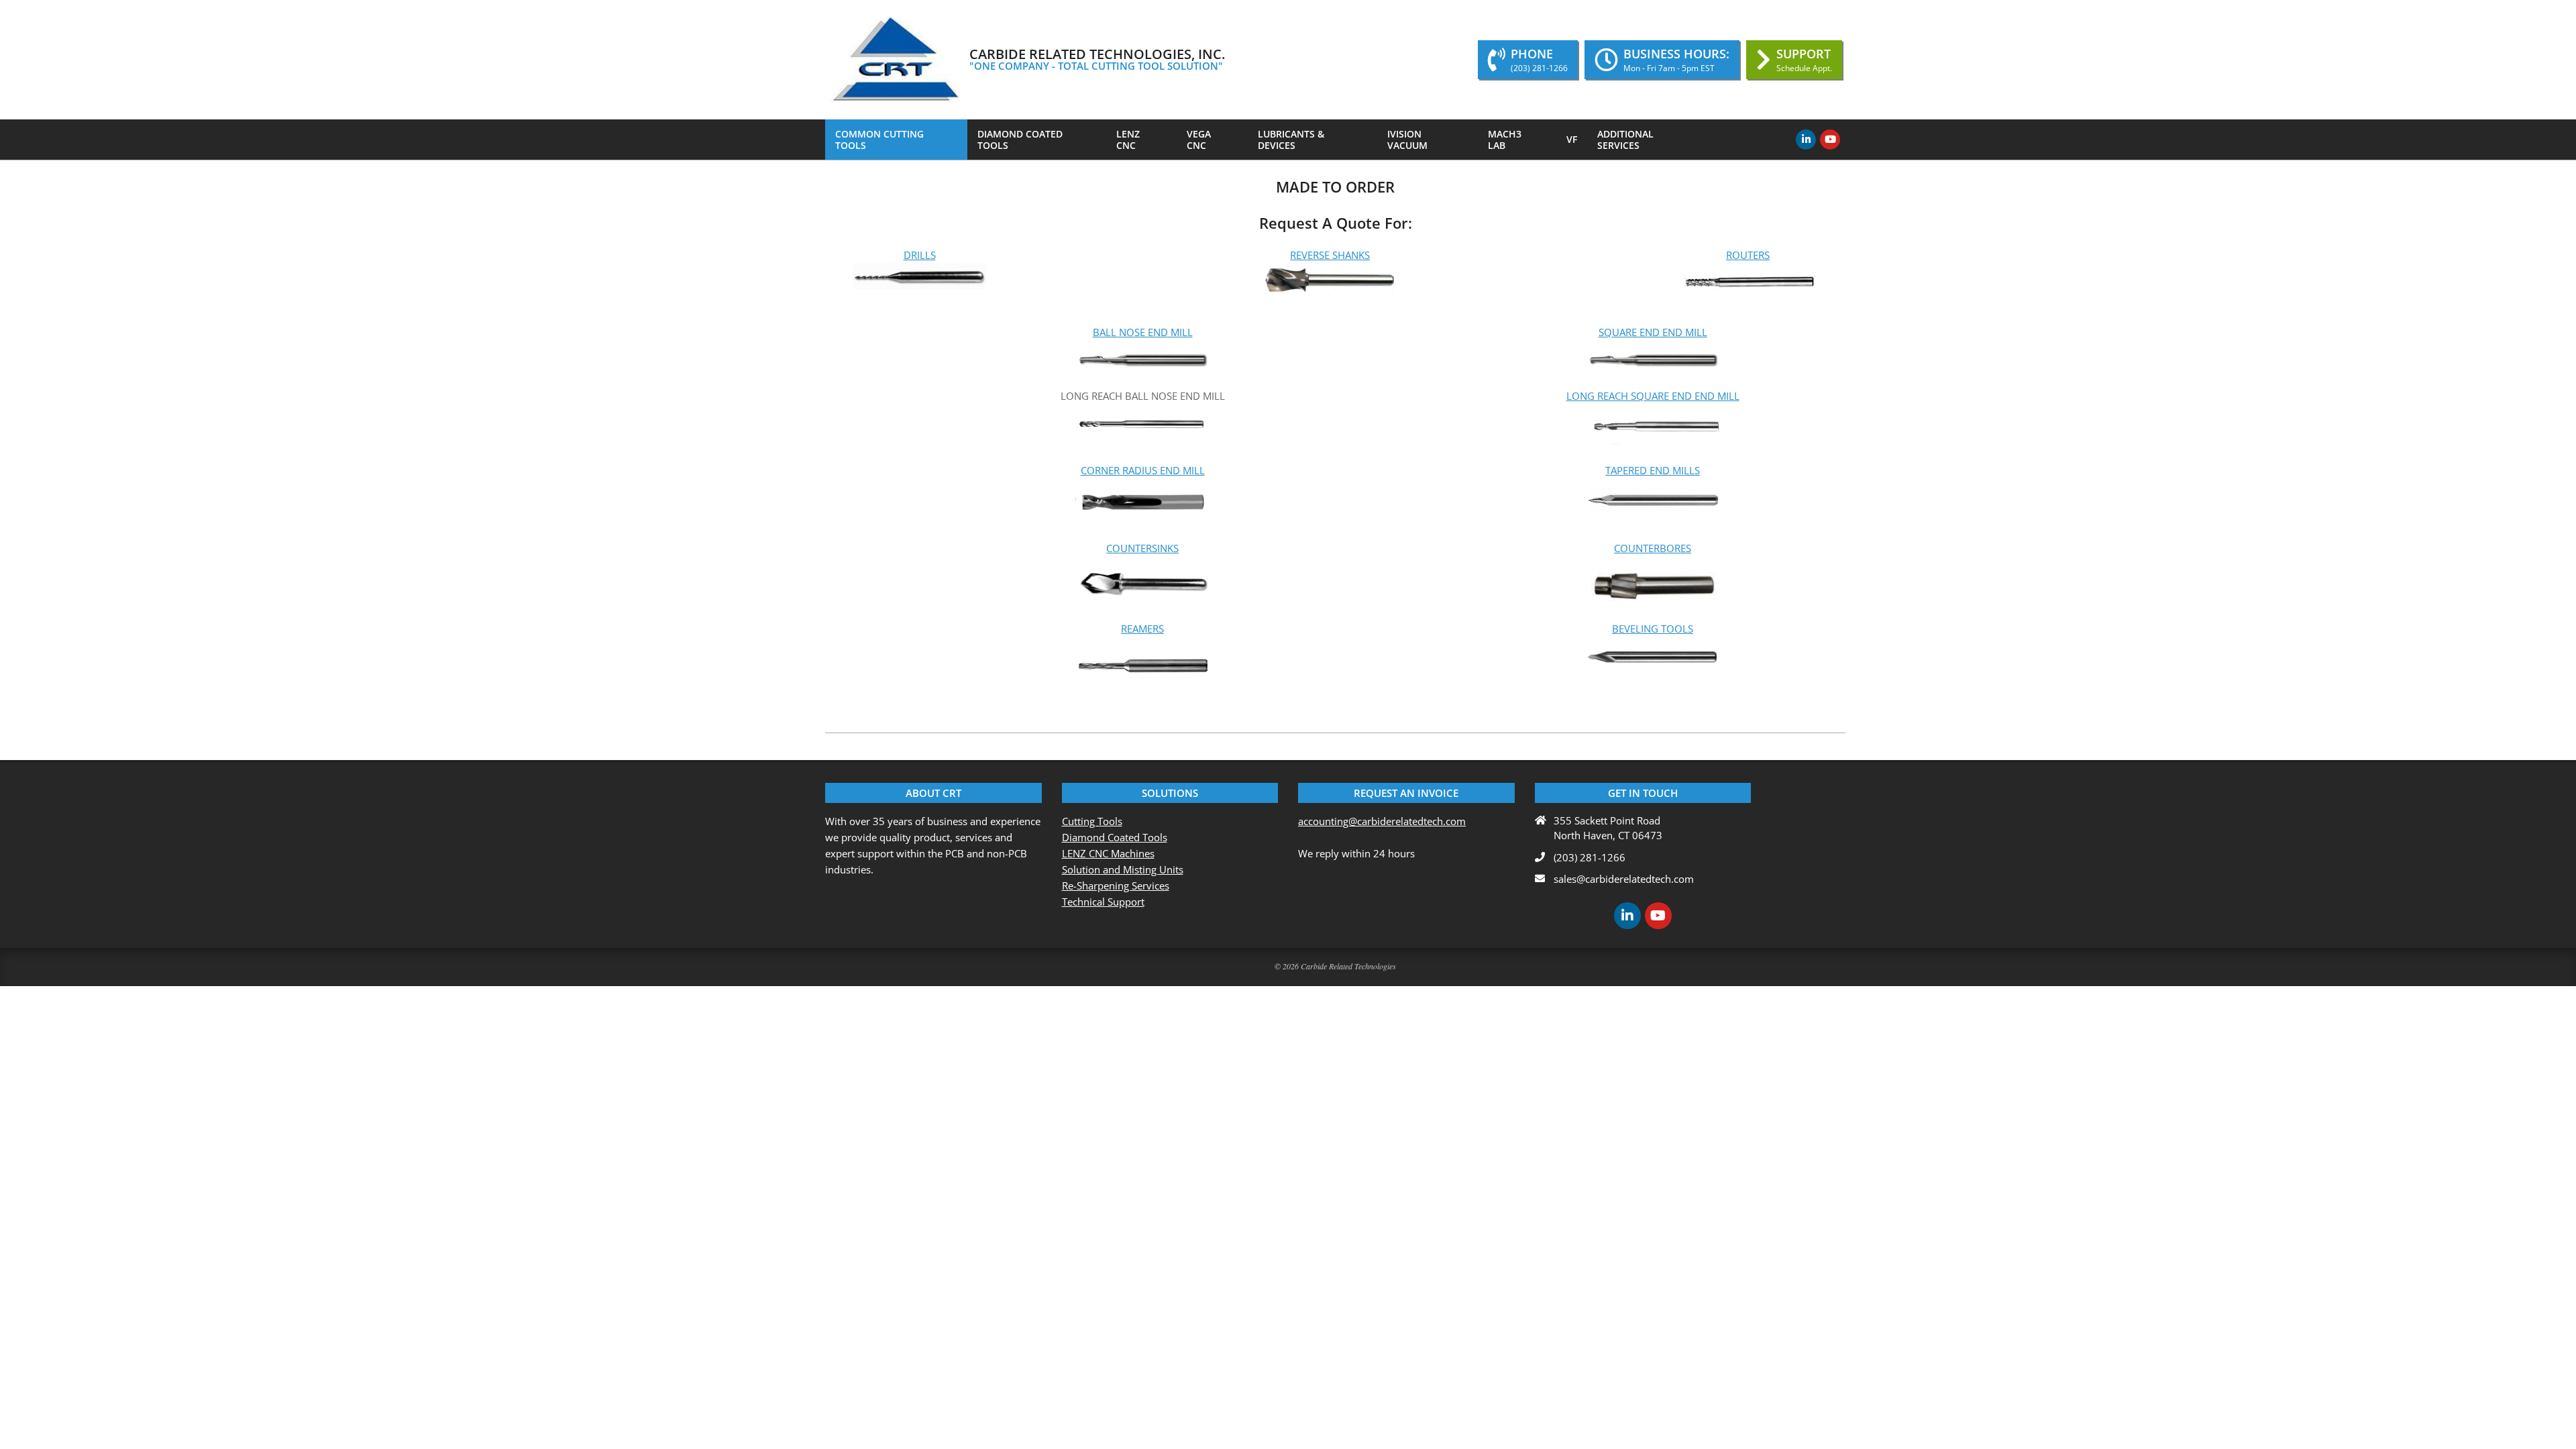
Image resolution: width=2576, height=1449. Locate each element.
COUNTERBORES (1653, 548)
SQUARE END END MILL (1653, 332)
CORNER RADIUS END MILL (1143, 470)
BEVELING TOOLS (1653, 629)
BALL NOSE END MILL (1143, 332)
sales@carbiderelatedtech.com (1624, 879)
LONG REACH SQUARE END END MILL (1653, 396)
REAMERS (1142, 629)
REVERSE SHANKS (1330, 255)
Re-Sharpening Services (1116, 885)
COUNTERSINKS (1142, 548)
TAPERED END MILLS (1653, 470)
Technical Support (1103, 902)
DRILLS (920, 255)
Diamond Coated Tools (1115, 837)
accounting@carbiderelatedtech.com (1382, 821)
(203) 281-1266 (1590, 857)
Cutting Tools (1092, 821)
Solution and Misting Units (1123, 869)
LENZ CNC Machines (1108, 853)
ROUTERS (1748, 255)
